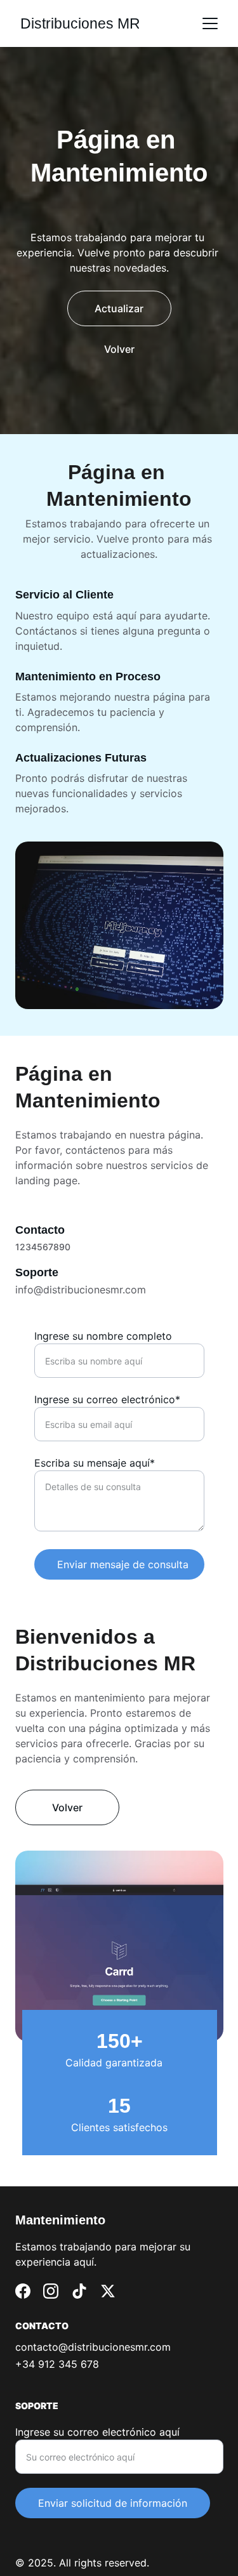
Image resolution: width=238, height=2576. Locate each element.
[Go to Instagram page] (51, 2291)
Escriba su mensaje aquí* (95, 1463)
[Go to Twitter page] (108, 2291)
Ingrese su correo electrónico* (107, 1399)
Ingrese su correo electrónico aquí (97, 2432)
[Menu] (210, 23)
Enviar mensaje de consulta (123, 1564)
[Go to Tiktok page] (79, 2291)
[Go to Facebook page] (23, 2291)
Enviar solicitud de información (113, 2503)
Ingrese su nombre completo (103, 1336)
